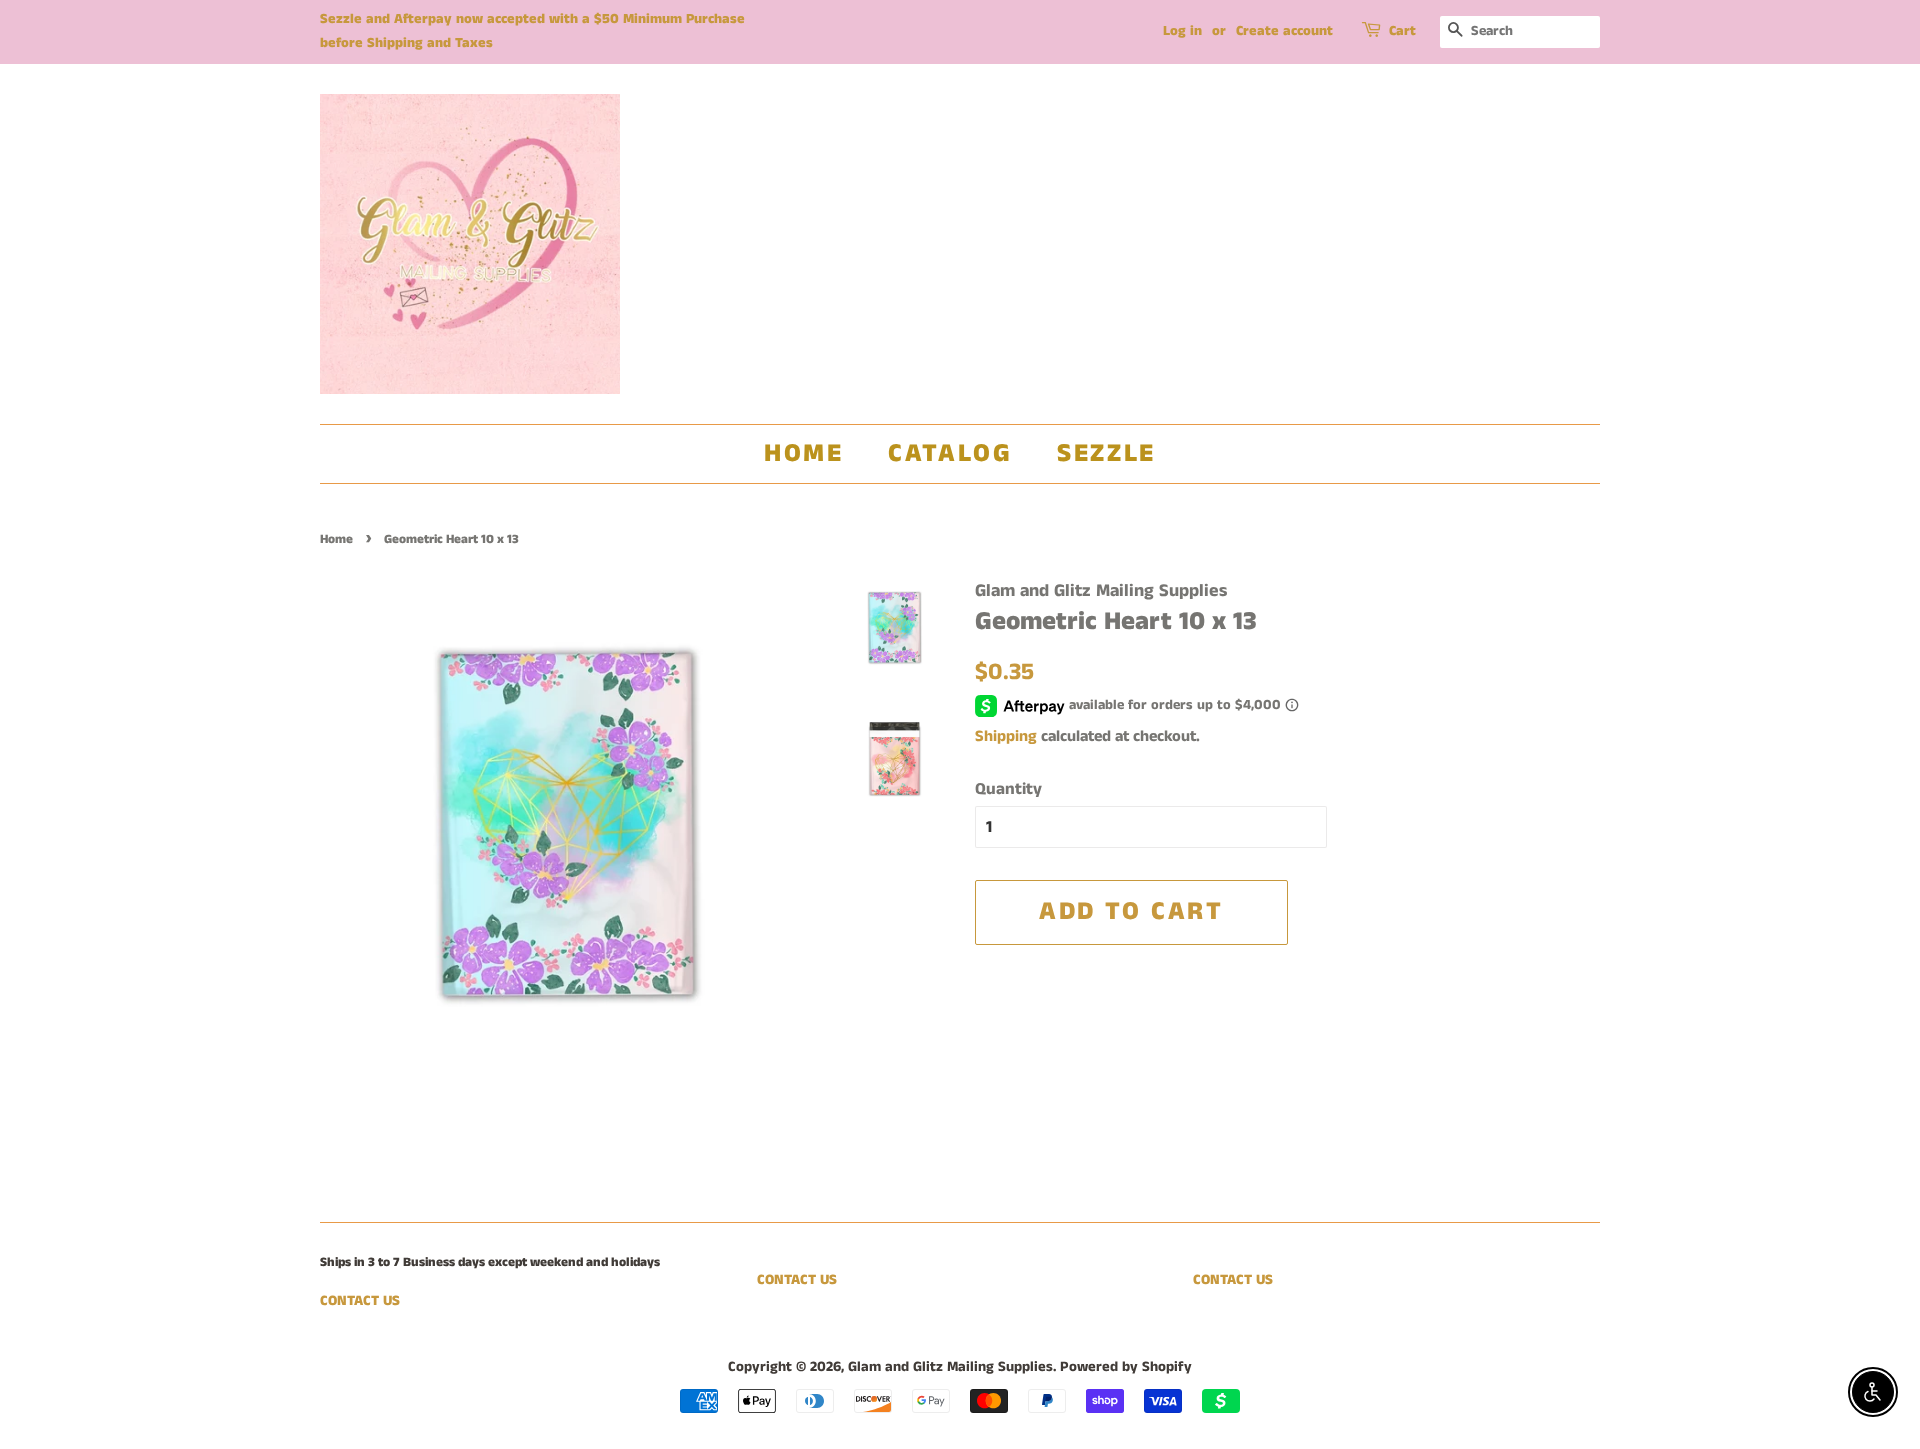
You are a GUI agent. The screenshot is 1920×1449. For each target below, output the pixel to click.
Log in (1182, 31)
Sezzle (1106, 453)
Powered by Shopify (1126, 1367)
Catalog (950, 453)
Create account (1284, 31)
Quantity (1008, 789)
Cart (1402, 31)
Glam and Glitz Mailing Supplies (950, 1367)
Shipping (1006, 736)
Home (803, 453)
